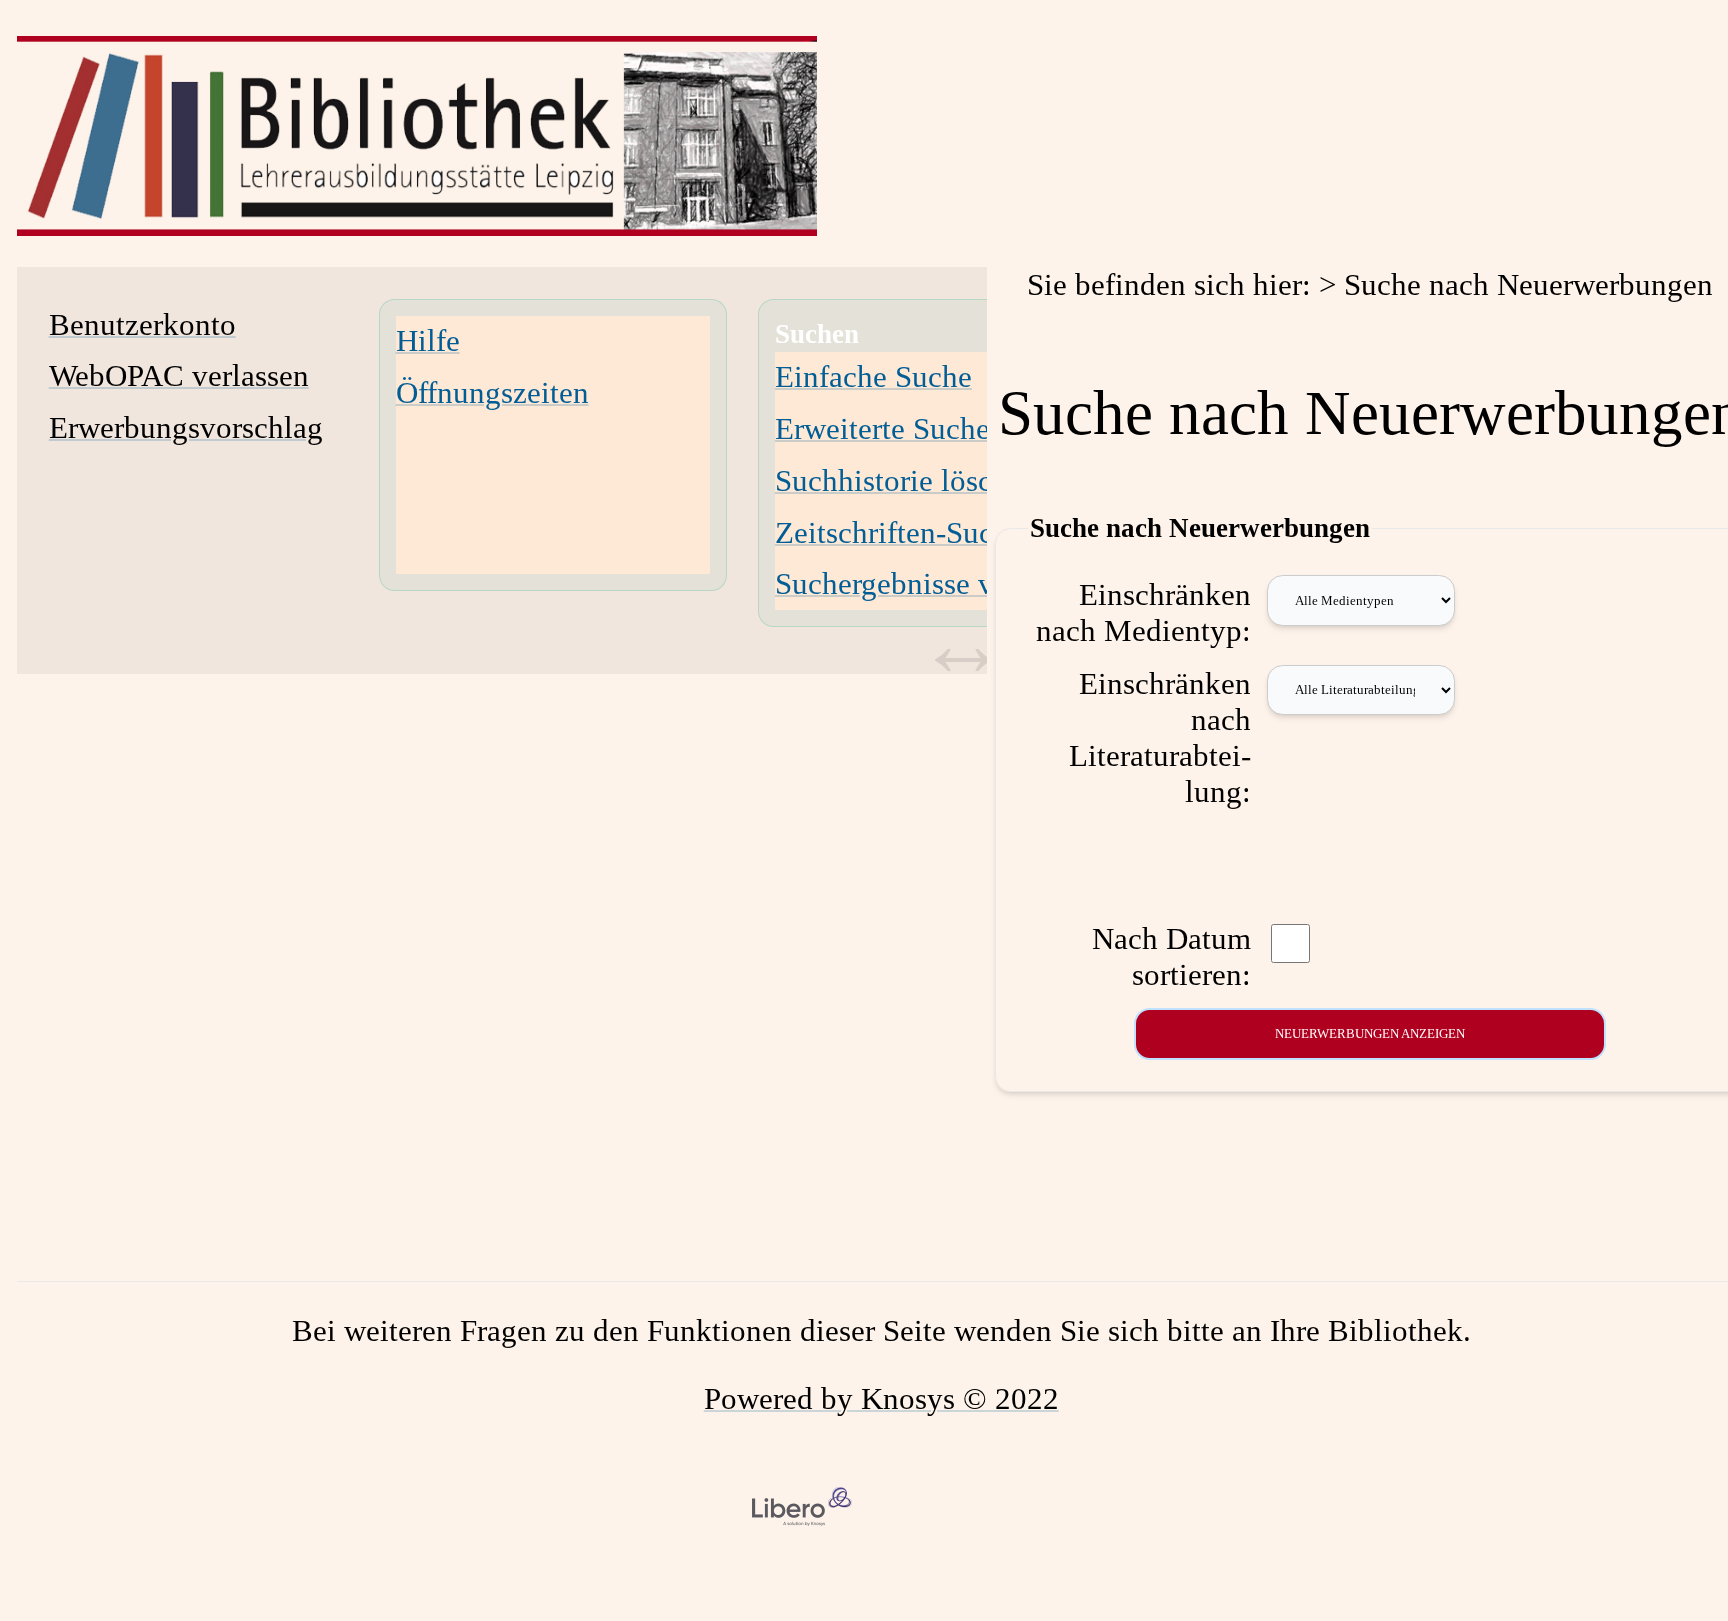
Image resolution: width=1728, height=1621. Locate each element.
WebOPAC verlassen (179, 375)
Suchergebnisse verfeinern (941, 583)
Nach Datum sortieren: (1171, 956)
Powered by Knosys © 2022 (881, 1398)
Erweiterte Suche (882, 428)
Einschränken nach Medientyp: (1143, 612)
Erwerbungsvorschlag (186, 427)
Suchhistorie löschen (906, 480)
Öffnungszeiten (492, 392)
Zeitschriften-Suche (899, 532)
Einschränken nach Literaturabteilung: (1160, 737)
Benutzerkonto (142, 324)
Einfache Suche (873, 376)
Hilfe (428, 340)
